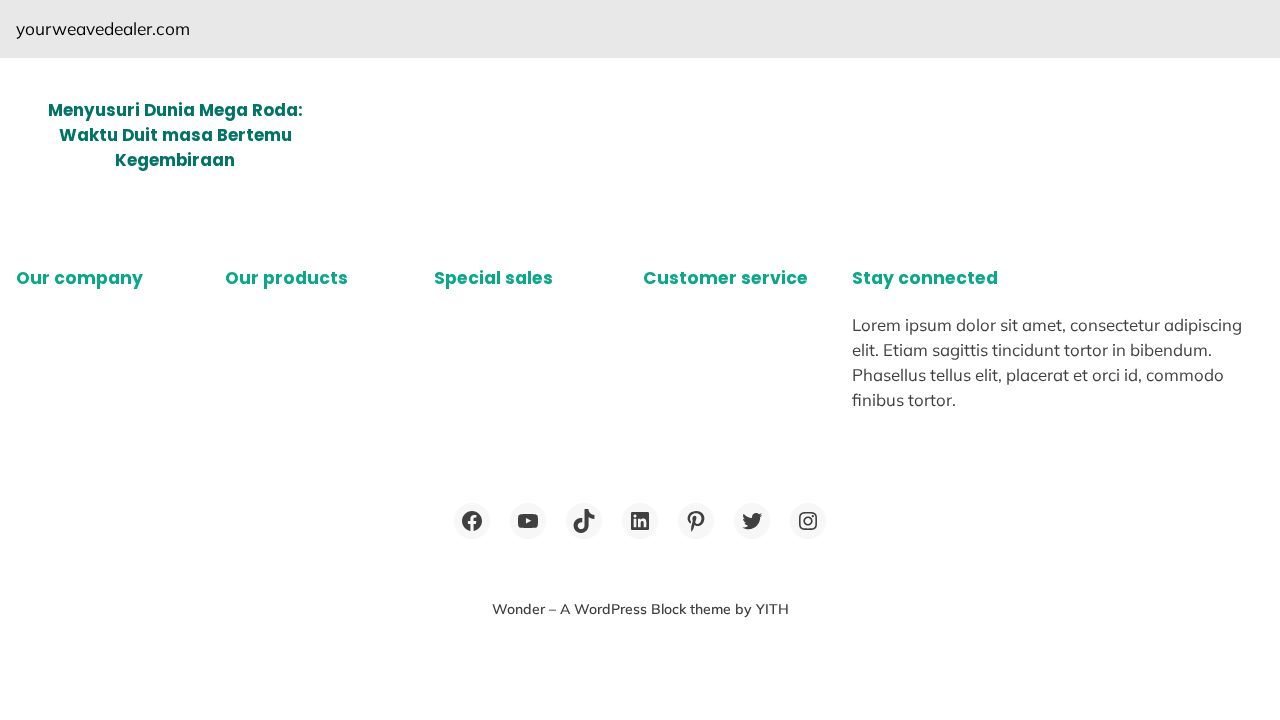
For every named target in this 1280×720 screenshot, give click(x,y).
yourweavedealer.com (103, 28)
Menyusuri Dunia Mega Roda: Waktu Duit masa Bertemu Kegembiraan (175, 135)
